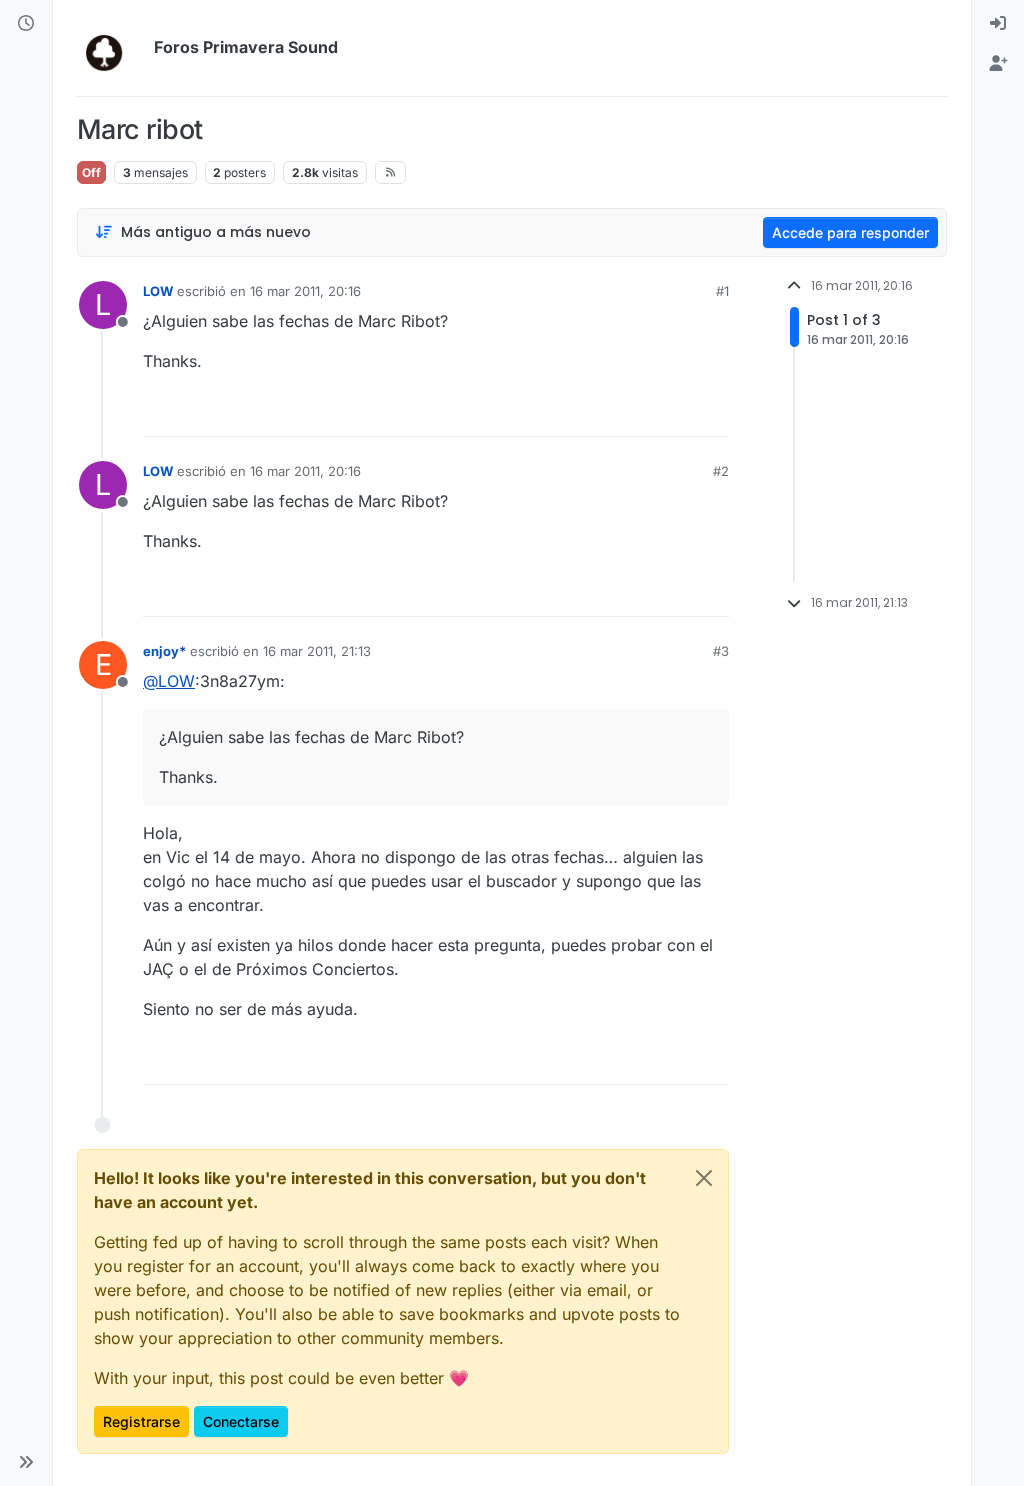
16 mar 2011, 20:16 (305, 291)
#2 (721, 471)
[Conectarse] (998, 24)
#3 (721, 651)
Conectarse (241, 1421)
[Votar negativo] (672, 412)
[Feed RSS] (390, 172)
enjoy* (164, 651)
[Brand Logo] (111, 48)
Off (91, 172)
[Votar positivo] (602, 412)
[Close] (704, 1178)
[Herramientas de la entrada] (712, 412)
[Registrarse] (998, 64)
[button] (26, 1462)
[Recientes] (26, 24)
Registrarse (141, 1421)
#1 (722, 291)
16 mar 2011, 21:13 (317, 651)
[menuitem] (998, 24)
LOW (158, 291)
